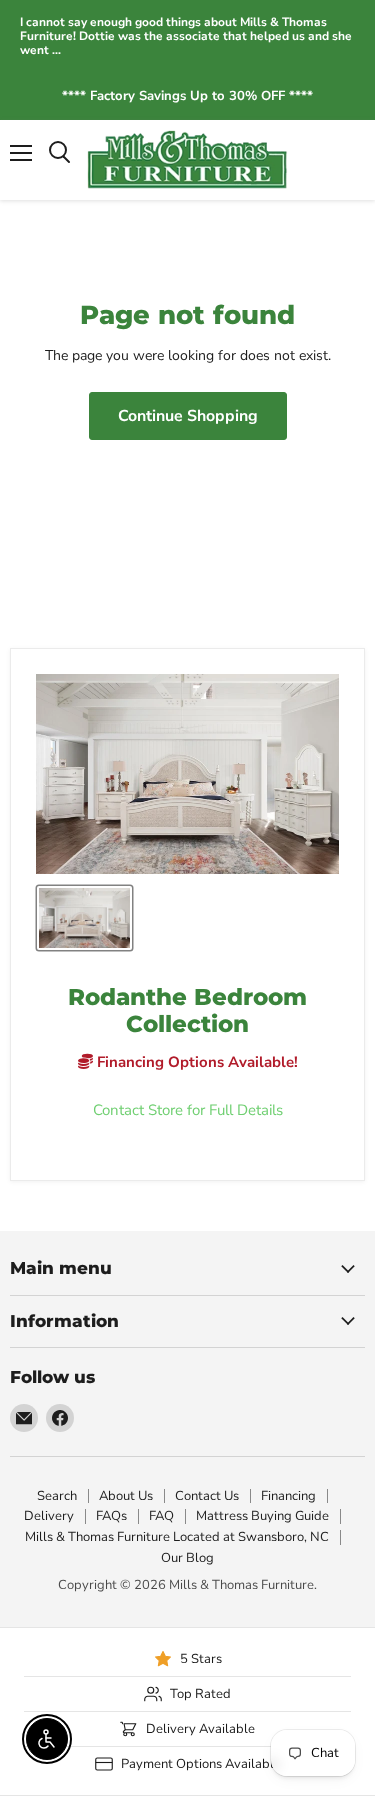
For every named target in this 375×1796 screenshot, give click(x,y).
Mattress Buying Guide (262, 1516)
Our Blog (187, 1558)
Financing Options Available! (195, 1062)
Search (57, 1496)
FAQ (161, 1516)
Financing (288, 1496)
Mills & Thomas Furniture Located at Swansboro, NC (177, 1537)
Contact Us (207, 1496)
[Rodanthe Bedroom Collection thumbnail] (84, 918)
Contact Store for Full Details (188, 1110)
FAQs (111, 1516)
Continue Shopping (188, 416)
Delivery (49, 1516)
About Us (126, 1496)
